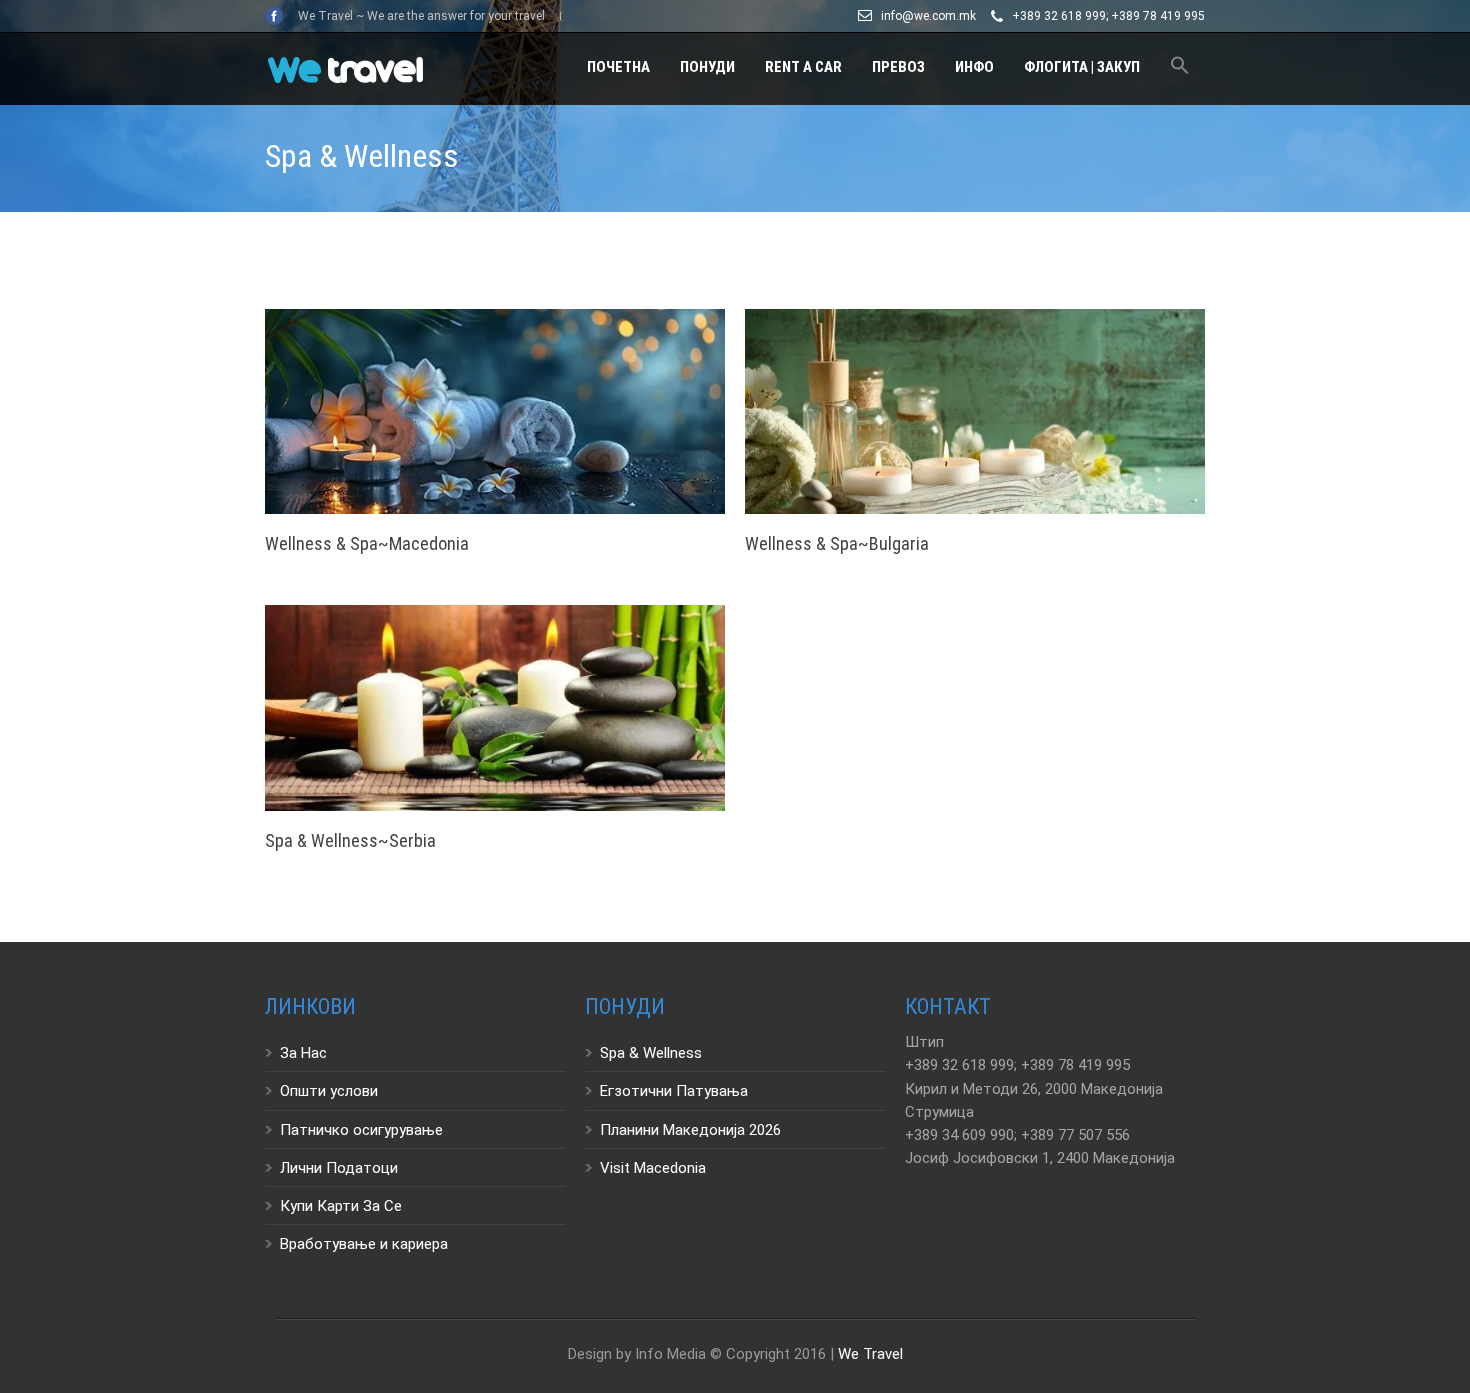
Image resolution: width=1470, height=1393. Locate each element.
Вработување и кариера (364, 1244)
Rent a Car (803, 67)
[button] (1180, 68)
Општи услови (329, 1091)
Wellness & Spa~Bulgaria (837, 543)
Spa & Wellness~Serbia (350, 840)
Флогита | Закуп (1082, 67)
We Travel (870, 1354)
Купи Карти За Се (341, 1206)
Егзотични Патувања (674, 1091)
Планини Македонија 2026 (690, 1130)
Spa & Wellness (651, 1053)
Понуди (707, 67)
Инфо (974, 67)
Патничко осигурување (361, 1130)
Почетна (618, 67)
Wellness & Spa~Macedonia (367, 543)
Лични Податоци (339, 1168)
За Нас (303, 1053)
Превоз (898, 67)
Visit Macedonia (653, 1168)
